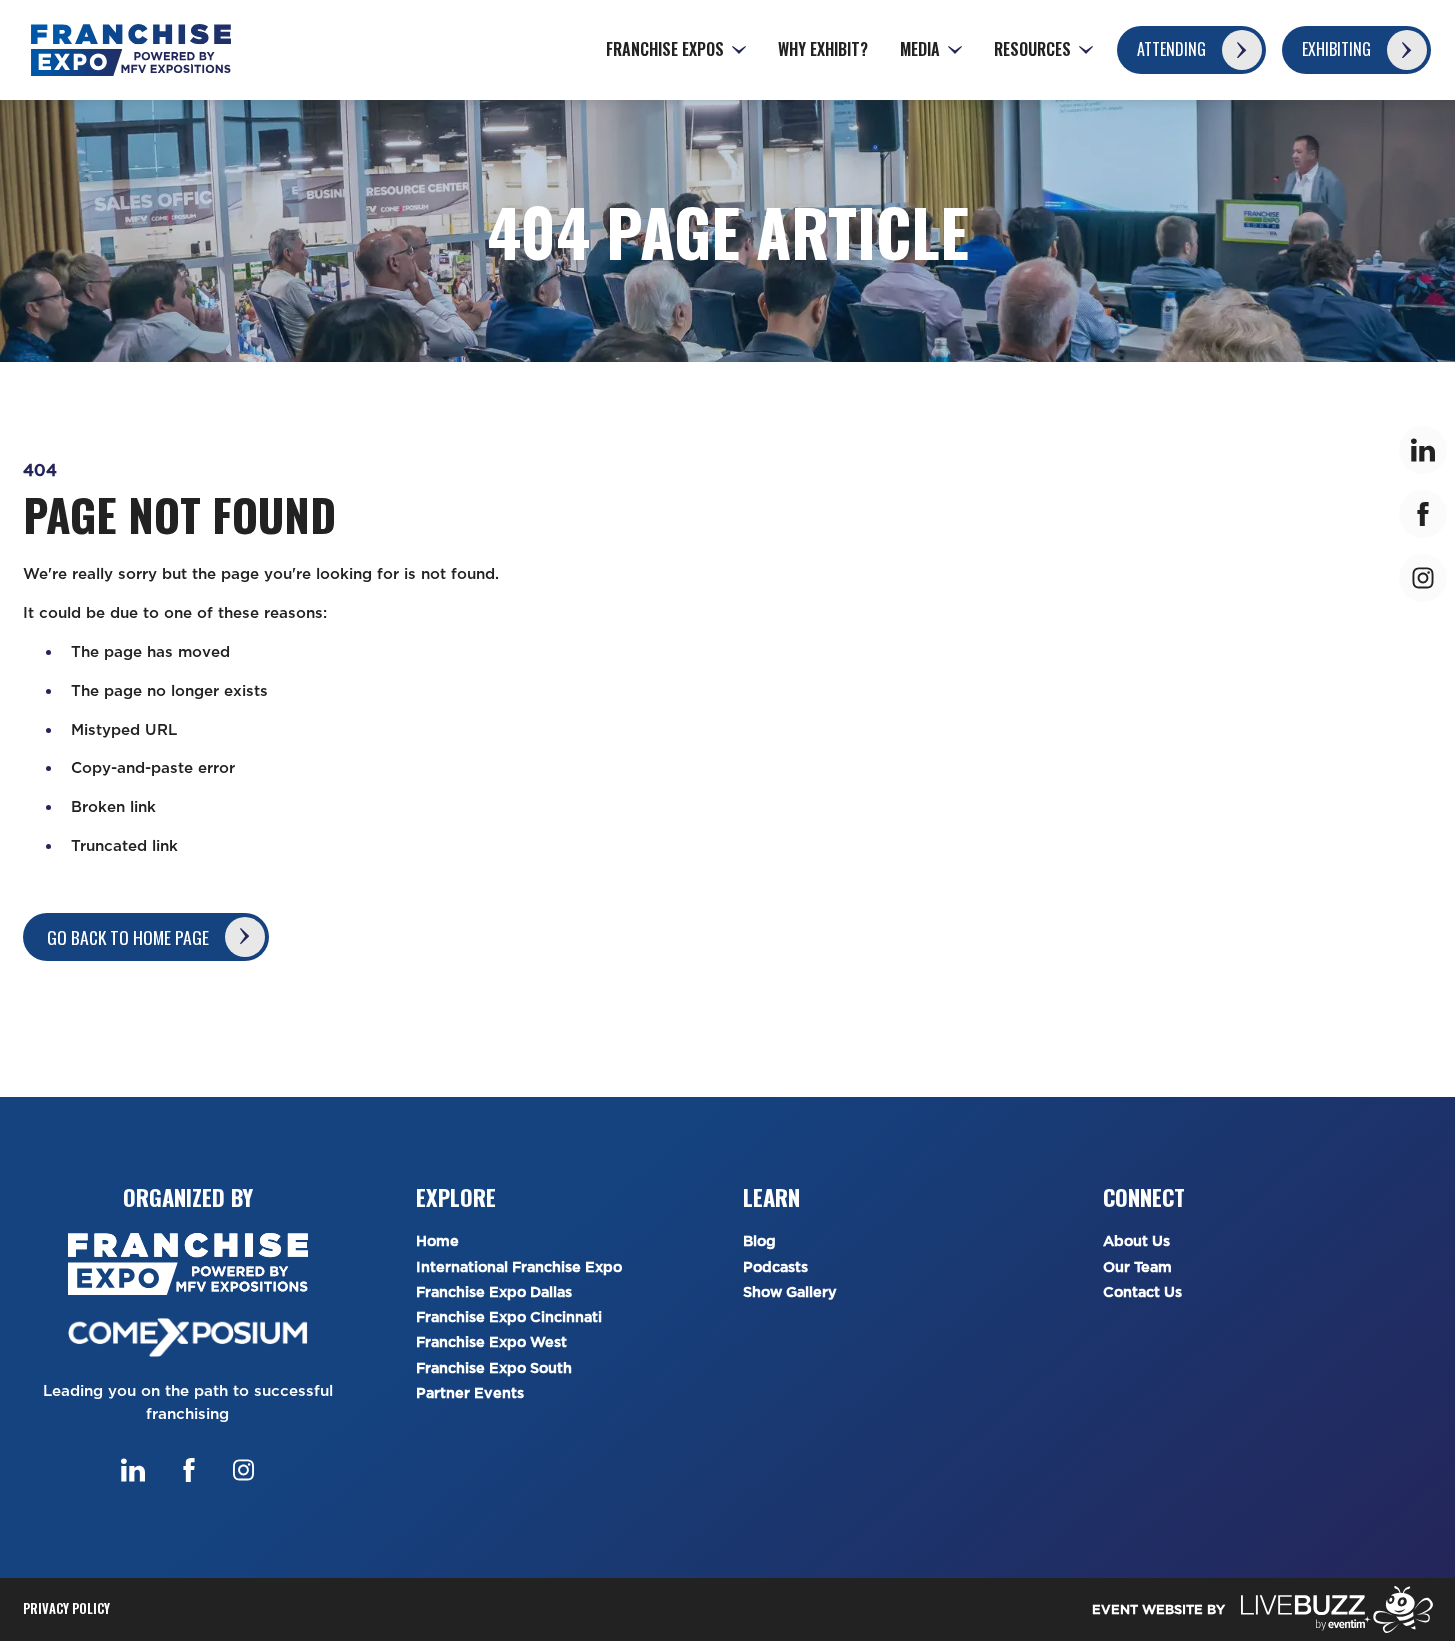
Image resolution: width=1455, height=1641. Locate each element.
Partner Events (470, 1393)
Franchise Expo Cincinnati (509, 1317)
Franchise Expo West (491, 1342)
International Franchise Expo (519, 1267)
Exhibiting (1336, 49)
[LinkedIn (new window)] (133, 1470)
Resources (1032, 49)
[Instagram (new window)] (243, 1470)
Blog (759, 1241)
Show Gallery (790, 1292)
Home (437, 1241)
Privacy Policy (66, 1608)
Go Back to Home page (128, 937)
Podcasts (775, 1267)
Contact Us (1142, 1292)
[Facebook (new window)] (189, 1470)
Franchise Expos (665, 49)
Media (920, 49)
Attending (1171, 49)
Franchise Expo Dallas (494, 1292)
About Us (1136, 1241)
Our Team (1137, 1267)
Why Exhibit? (823, 49)
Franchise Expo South (494, 1368)
